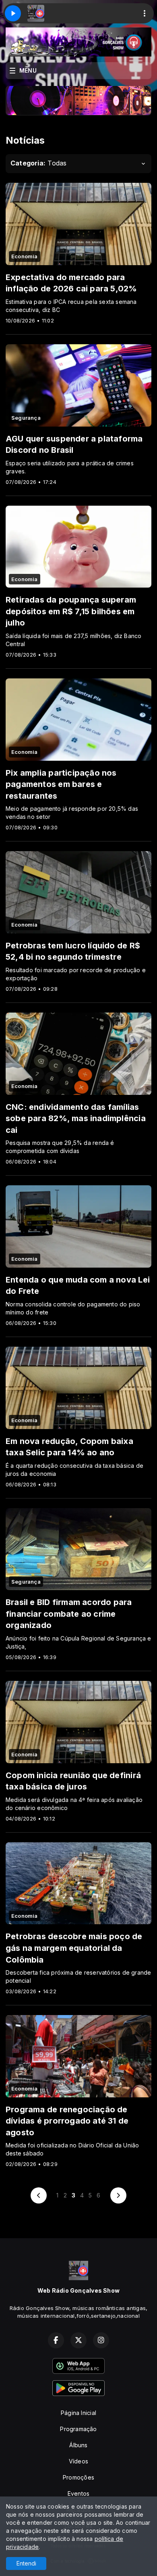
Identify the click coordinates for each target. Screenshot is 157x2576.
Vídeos (78, 2461)
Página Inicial (78, 2413)
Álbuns (78, 2445)
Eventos (78, 2493)
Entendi (26, 2563)
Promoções (78, 2477)
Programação (78, 2429)
